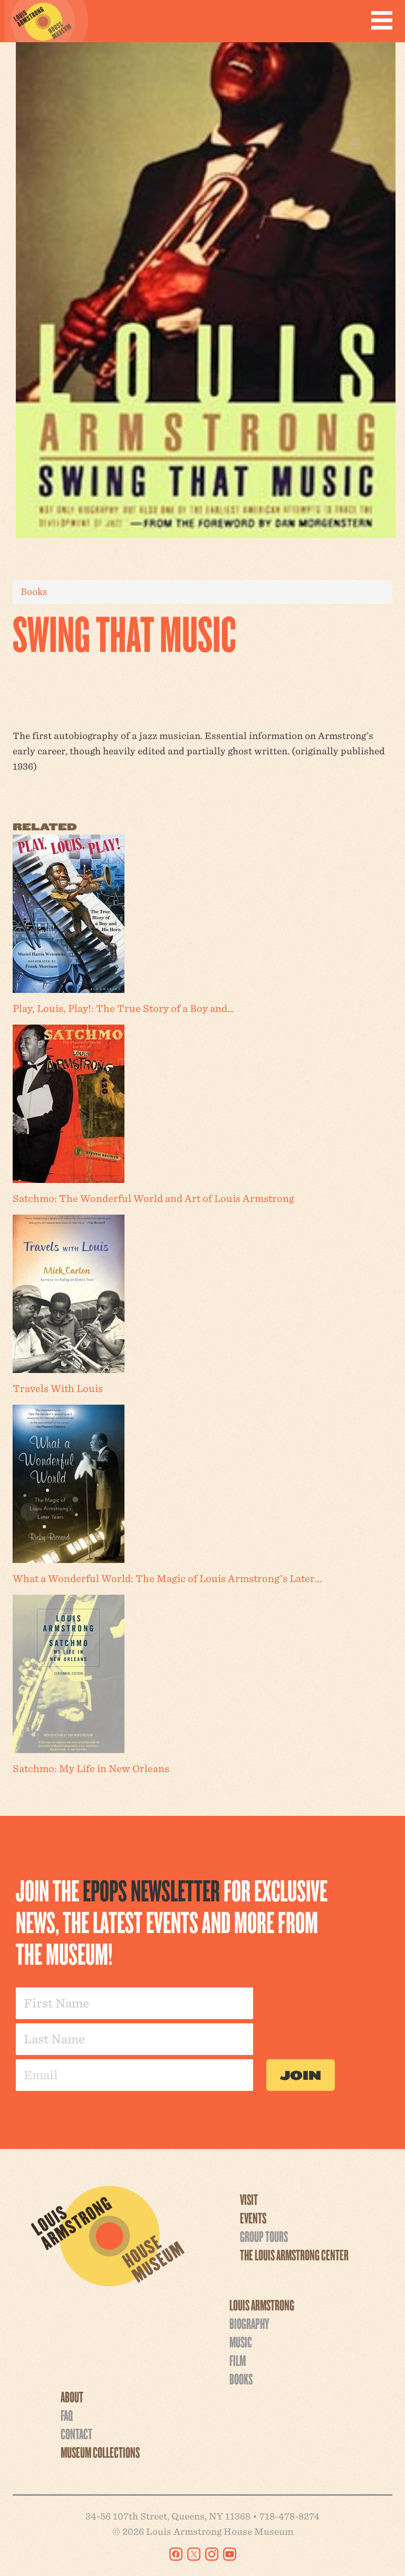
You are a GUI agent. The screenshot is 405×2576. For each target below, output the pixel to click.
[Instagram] (212, 2554)
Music (241, 2342)
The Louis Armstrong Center (294, 2255)
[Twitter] (194, 2554)
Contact (76, 2433)
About (72, 2397)
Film (238, 2360)
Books (34, 591)
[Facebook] (176, 2554)
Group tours (264, 2236)
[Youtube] (230, 2554)
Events (253, 2218)
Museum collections (100, 2452)
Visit (249, 2199)
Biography (249, 2323)
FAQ (67, 2415)
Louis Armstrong (262, 2305)
